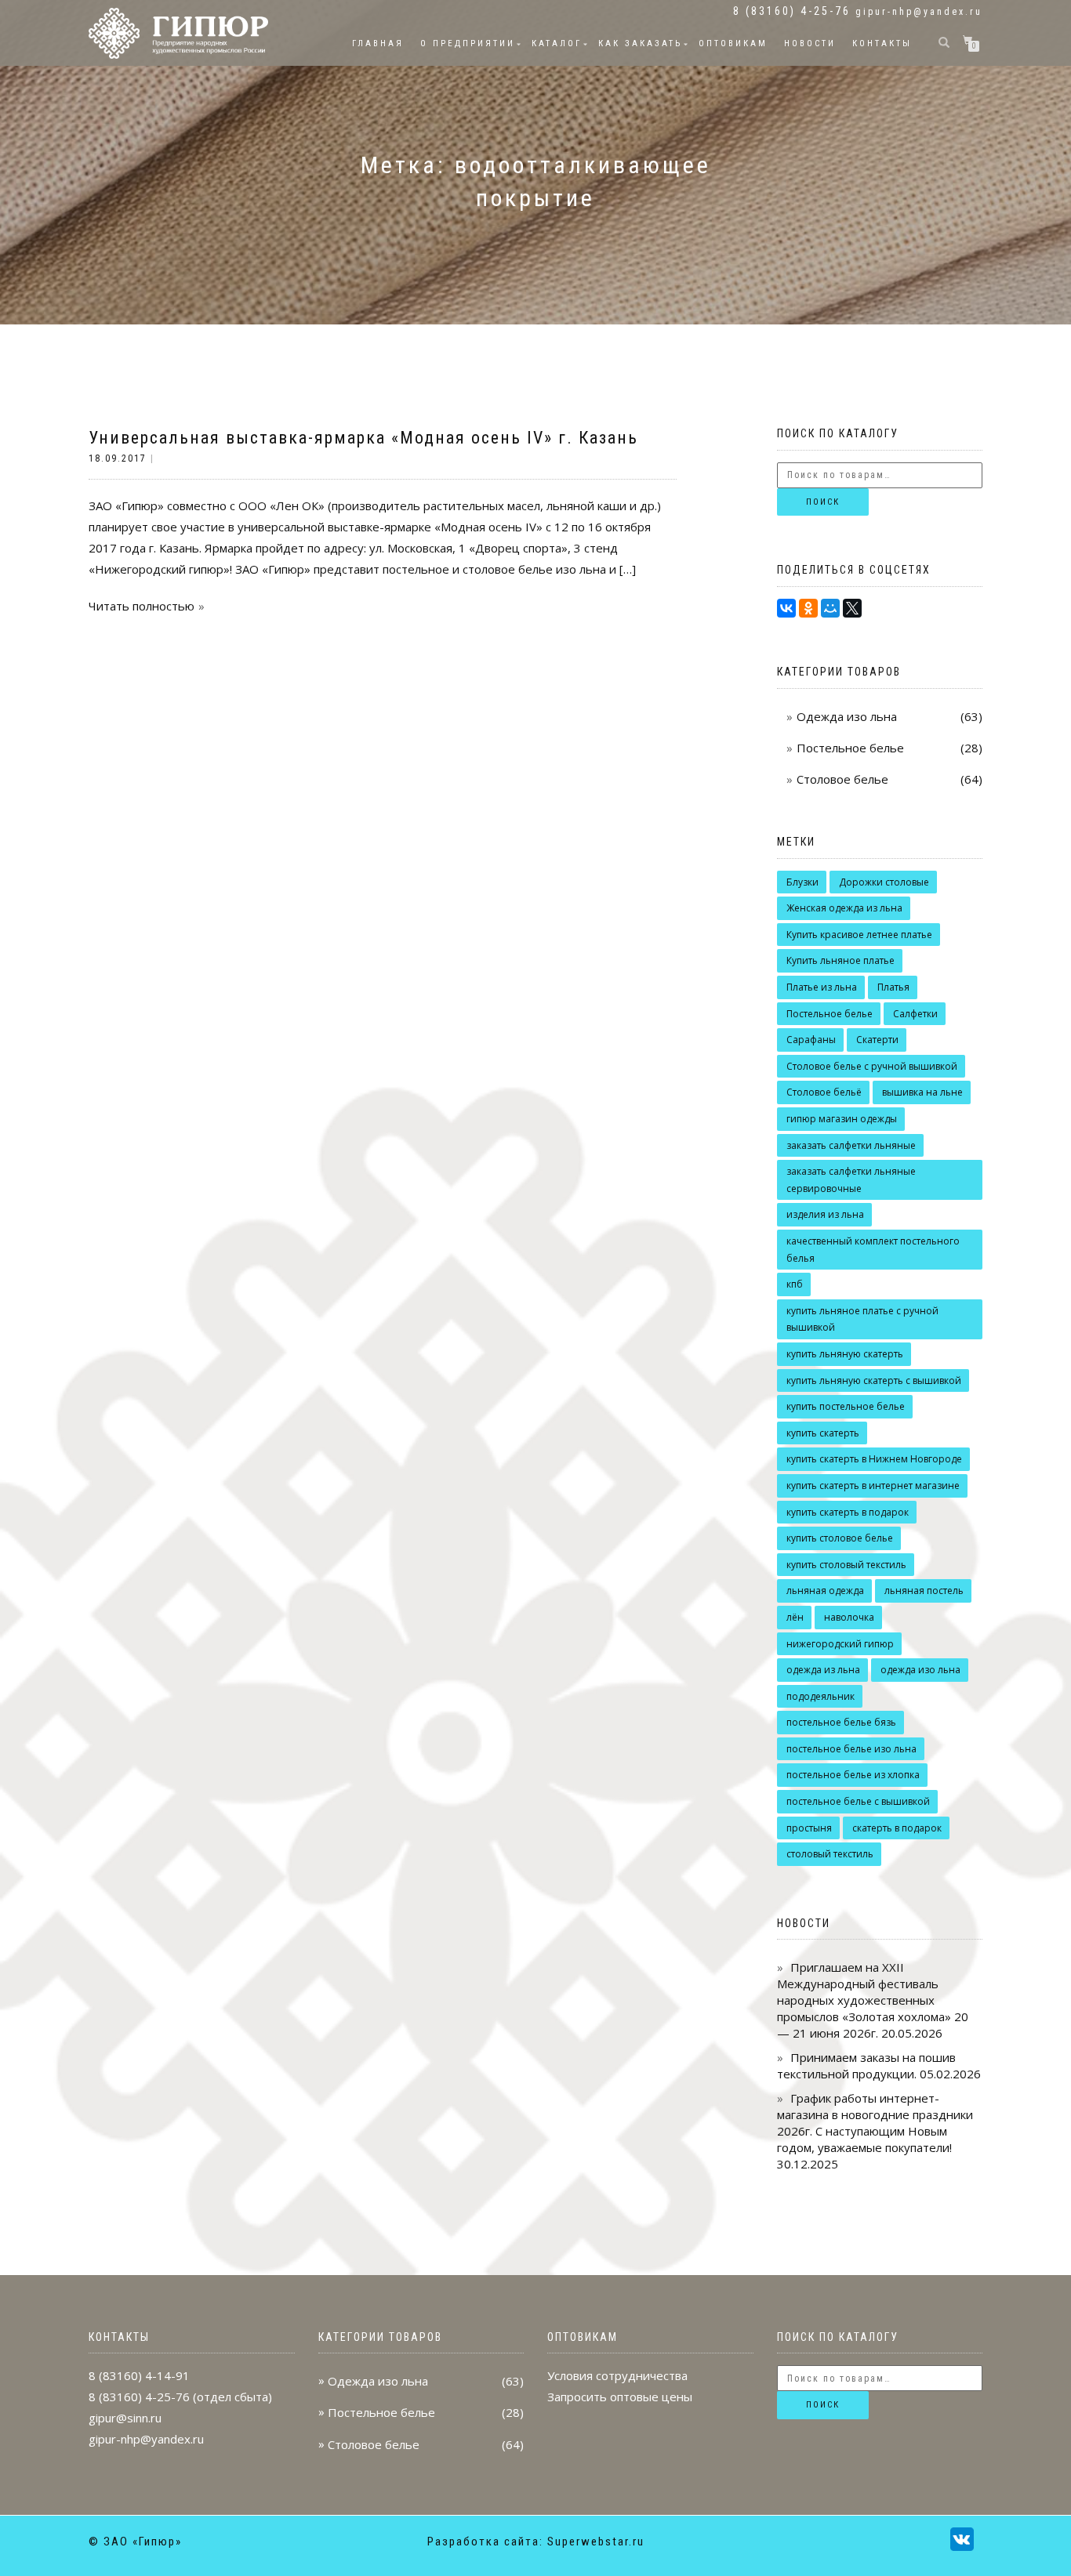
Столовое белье (842, 779)
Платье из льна (822, 987)
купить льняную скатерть (845, 1354)
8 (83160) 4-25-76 (139, 2397)
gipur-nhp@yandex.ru (919, 12)
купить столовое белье (840, 1538)
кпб (795, 1284)
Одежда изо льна (847, 716)
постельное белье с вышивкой (858, 1801)
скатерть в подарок (897, 1828)
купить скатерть (823, 1433)
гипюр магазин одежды (842, 1119)
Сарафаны (811, 1040)
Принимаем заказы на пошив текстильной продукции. (866, 2065)
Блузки (802, 882)
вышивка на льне (922, 1092)
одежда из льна (823, 1670)
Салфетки (915, 1014)
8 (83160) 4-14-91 (139, 2375)
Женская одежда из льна (844, 908)
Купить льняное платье (840, 960)
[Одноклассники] (808, 608)
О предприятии (468, 43)
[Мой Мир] (830, 608)
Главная (378, 43)
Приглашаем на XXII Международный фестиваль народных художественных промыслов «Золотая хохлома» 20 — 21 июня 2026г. (873, 2000)
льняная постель (924, 1591)
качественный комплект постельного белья (873, 1250)
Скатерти (877, 1040)
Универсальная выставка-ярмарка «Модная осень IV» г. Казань (363, 438)
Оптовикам (733, 43)
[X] (852, 608)
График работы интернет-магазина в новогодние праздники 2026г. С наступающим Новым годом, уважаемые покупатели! (875, 2123)
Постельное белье (850, 748)
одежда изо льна (920, 1670)
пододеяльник (820, 1696)
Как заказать (640, 43)
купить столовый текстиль (846, 1565)
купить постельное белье (846, 1406)
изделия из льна (825, 1214)
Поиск (823, 502)
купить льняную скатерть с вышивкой (874, 1380)
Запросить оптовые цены (620, 2397)
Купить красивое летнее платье (859, 935)
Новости (810, 43)
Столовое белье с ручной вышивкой (872, 1066)
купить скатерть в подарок (848, 1512)
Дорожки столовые (884, 882)
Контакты (882, 43)
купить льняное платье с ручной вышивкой (862, 1319)
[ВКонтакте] (786, 608)
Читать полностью (142, 606)
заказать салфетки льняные (851, 1145)
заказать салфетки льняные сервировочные (851, 1180)
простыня (809, 1828)
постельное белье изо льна (851, 1749)
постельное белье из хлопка (853, 1775)
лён (795, 1617)
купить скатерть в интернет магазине (873, 1485)
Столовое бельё (824, 1092)
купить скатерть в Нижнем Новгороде (874, 1459)
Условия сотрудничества (617, 2375)
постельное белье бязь (841, 1722)
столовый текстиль (830, 1854)
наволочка (849, 1617)
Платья (893, 987)
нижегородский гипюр (840, 1644)
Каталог (557, 43)
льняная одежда (825, 1591)
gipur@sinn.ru (125, 2418)
